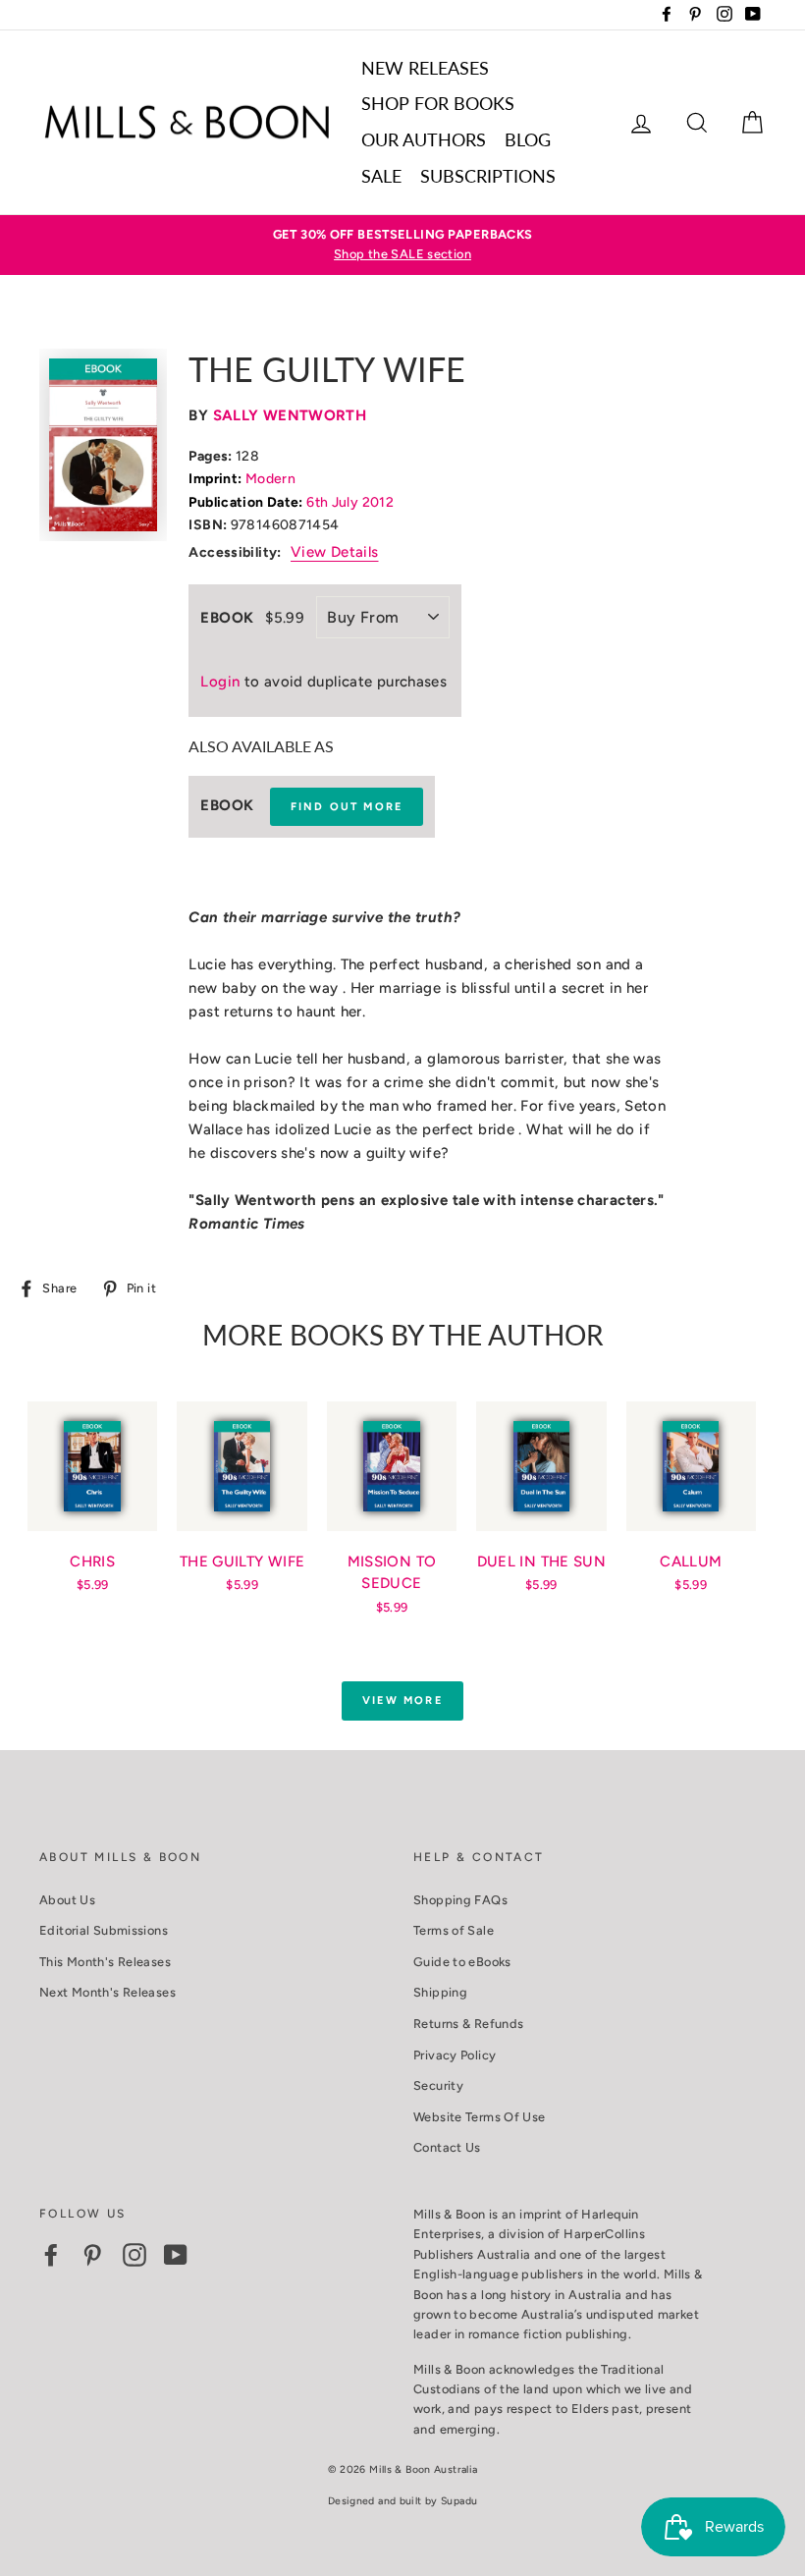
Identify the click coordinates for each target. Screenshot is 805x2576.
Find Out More (347, 807)
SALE (381, 176)
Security (438, 2085)
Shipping (440, 1992)
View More (402, 1700)
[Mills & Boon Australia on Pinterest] (92, 2255)
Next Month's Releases (107, 1992)
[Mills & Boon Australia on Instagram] (134, 2255)
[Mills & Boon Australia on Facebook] (51, 2255)
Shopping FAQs (460, 1900)
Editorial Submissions (104, 1930)
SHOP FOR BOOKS (438, 103)
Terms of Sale (454, 1930)
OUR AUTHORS (424, 139)
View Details (335, 552)
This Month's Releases (105, 1962)
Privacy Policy (455, 2055)
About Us (67, 1900)
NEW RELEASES (425, 68)
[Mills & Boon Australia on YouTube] (176, 2255)
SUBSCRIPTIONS (488, 176)
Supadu (459, 2501)
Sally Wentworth (290, 415)
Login (220, 682)
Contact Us (447, 2147)
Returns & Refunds (468, 2024)
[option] (402, 245)
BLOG (528, 139)
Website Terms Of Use (480, 2117)
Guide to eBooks (462, 1962)
